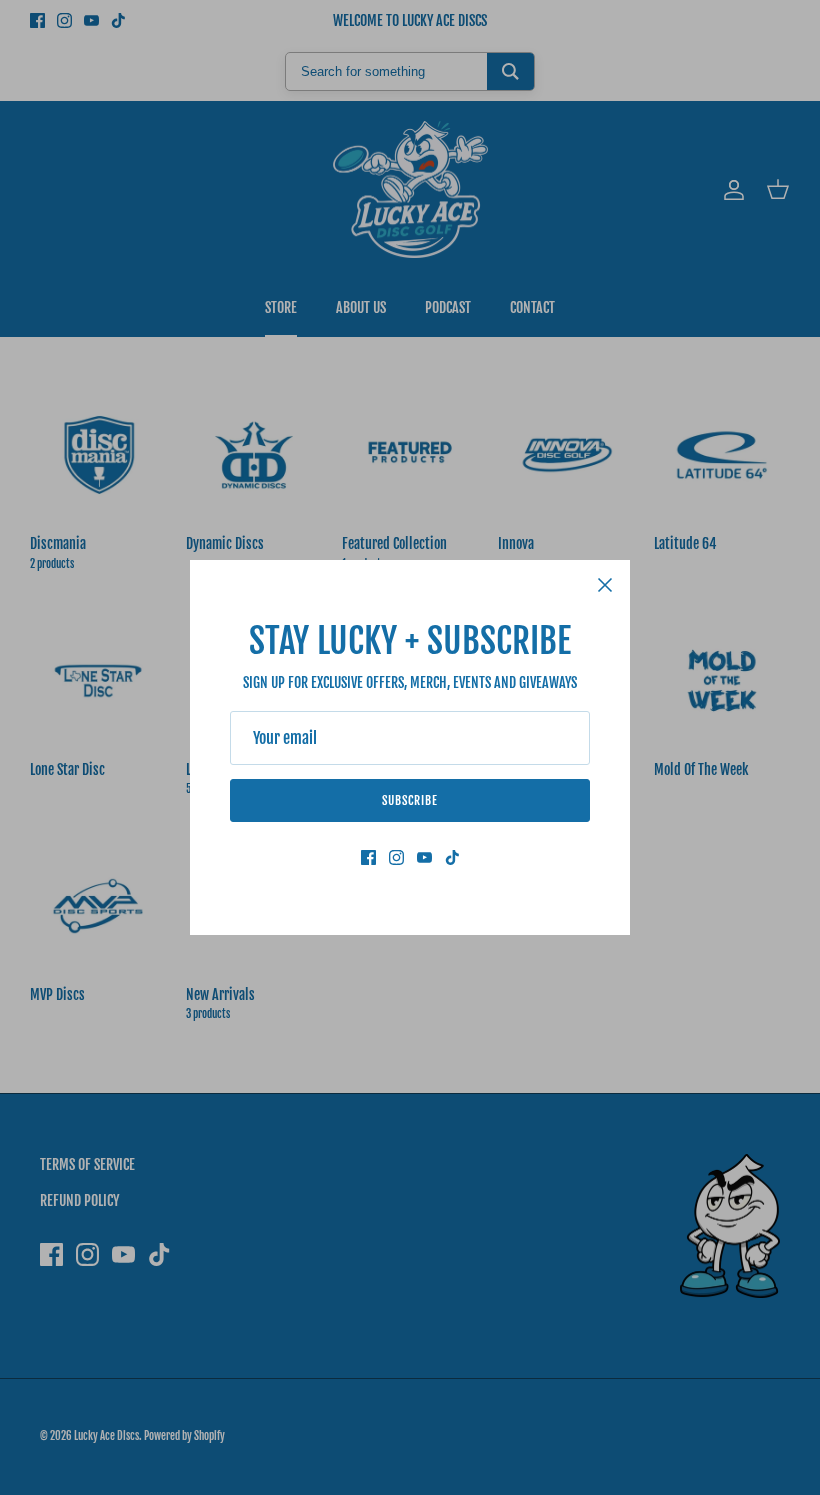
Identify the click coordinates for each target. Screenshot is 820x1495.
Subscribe (410, 800)
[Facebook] (368, 857)
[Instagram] (396, 857)
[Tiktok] (452, 857)
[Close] (605, 585)
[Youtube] (424, 857)
